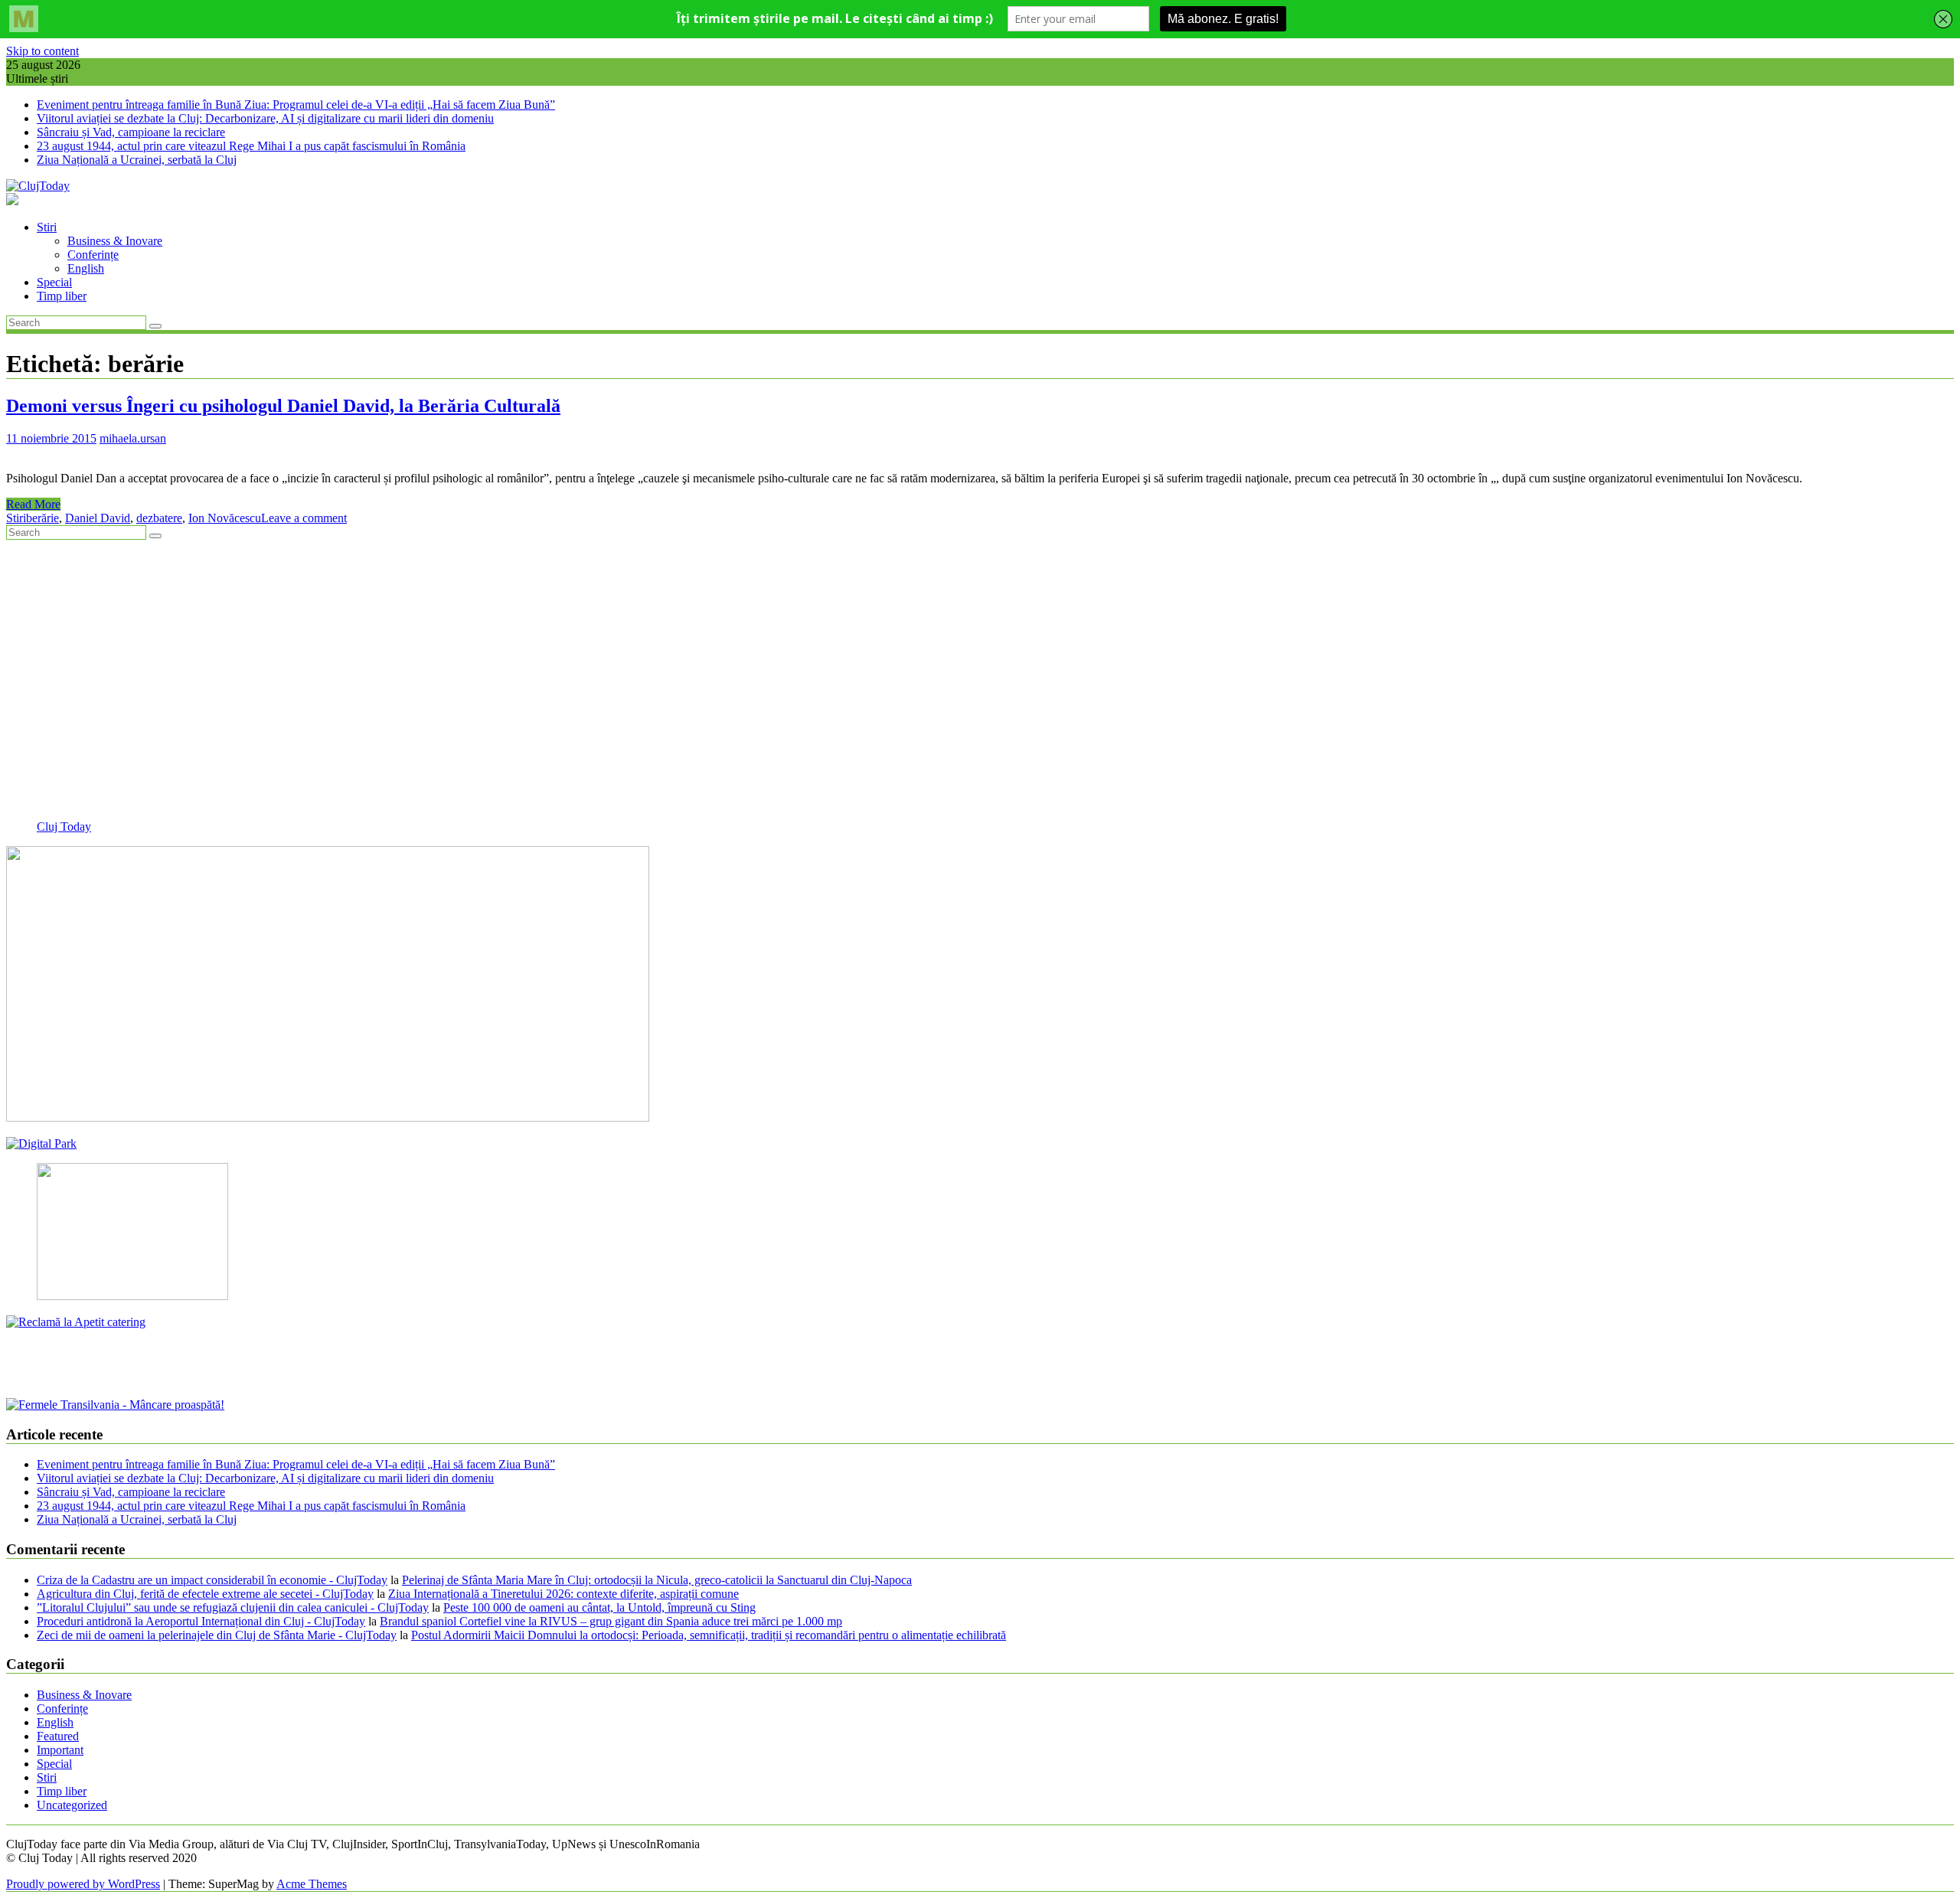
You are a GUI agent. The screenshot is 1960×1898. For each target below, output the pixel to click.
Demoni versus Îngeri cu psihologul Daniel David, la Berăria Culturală (283, 406)
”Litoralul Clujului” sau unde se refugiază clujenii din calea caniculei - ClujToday (233, 1607)
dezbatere (159, 518)
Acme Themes (312, 1884)
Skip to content (42, 51)
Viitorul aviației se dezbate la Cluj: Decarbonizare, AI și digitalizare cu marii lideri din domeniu (265, 118)
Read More (33, 504)
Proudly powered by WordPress (83, 1884)
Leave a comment (304, 518)
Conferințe (93, 255)
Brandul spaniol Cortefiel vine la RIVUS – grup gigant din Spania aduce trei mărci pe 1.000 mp (611, 1621)
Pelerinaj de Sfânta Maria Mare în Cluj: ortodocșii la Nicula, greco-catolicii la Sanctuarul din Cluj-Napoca (657, 1580)
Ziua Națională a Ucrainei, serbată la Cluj (137, 160)
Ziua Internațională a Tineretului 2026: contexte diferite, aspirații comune (563, 1594)
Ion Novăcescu (225, 518)
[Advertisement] (465, 687)
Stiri (47, 227)
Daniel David (98, 518)
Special (54, 282)
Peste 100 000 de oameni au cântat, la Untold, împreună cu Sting (599, 1607)
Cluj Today (64, 826)
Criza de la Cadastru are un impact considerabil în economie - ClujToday (212, 1580)
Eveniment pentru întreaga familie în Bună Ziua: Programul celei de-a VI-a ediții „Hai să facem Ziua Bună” (296, 105)
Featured (58, 1736)
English (86, 268)
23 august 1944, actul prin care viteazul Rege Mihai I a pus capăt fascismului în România (251, 146)
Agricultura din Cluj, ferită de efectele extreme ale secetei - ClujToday (205, 1594)
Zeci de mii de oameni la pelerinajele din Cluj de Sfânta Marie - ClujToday (217, 1635)
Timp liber (62, 296)
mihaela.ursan (133, 438)
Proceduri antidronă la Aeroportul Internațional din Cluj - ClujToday (201, 1621)
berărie (42, 518)
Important (60, 1750)
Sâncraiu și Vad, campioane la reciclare (131, 132)
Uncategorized (72, 1805)
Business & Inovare (115, 241)
